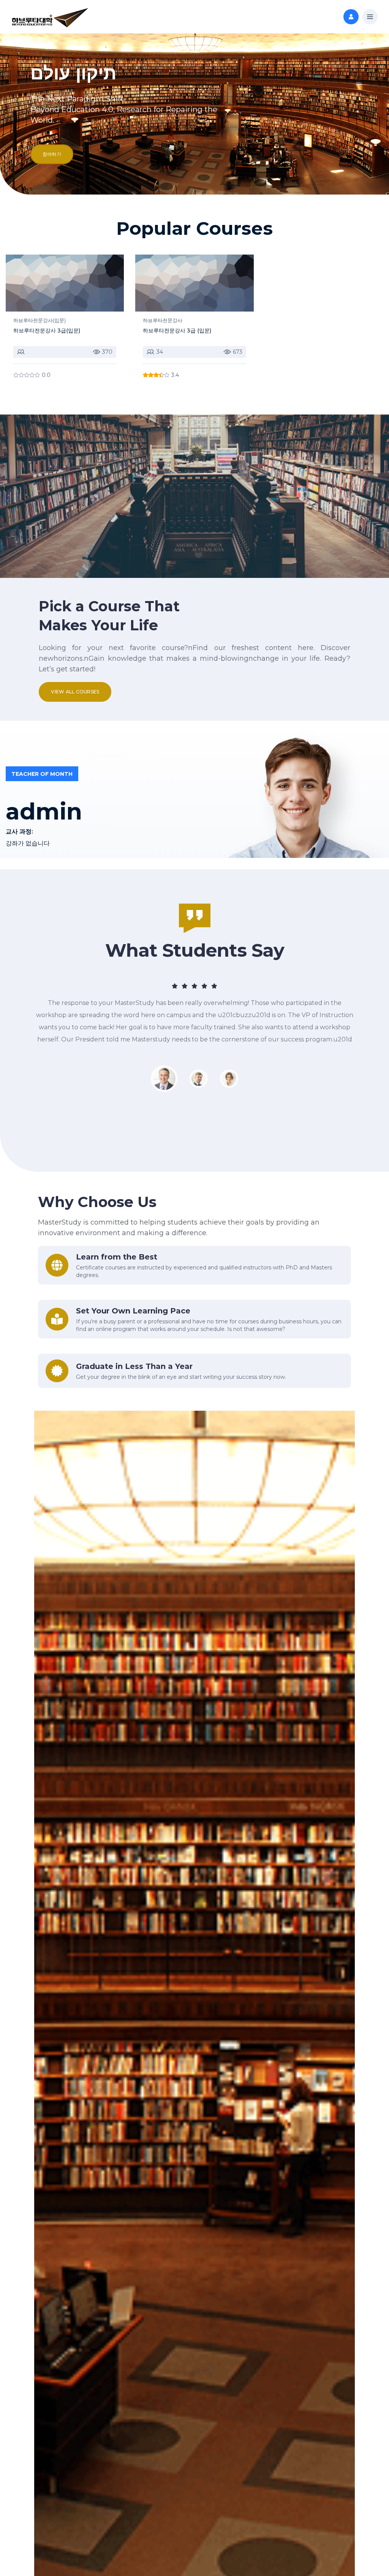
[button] (370, 17)
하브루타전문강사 (163, 320)
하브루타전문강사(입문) (40, 320)
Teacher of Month (42, 774)
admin (44, 812)
